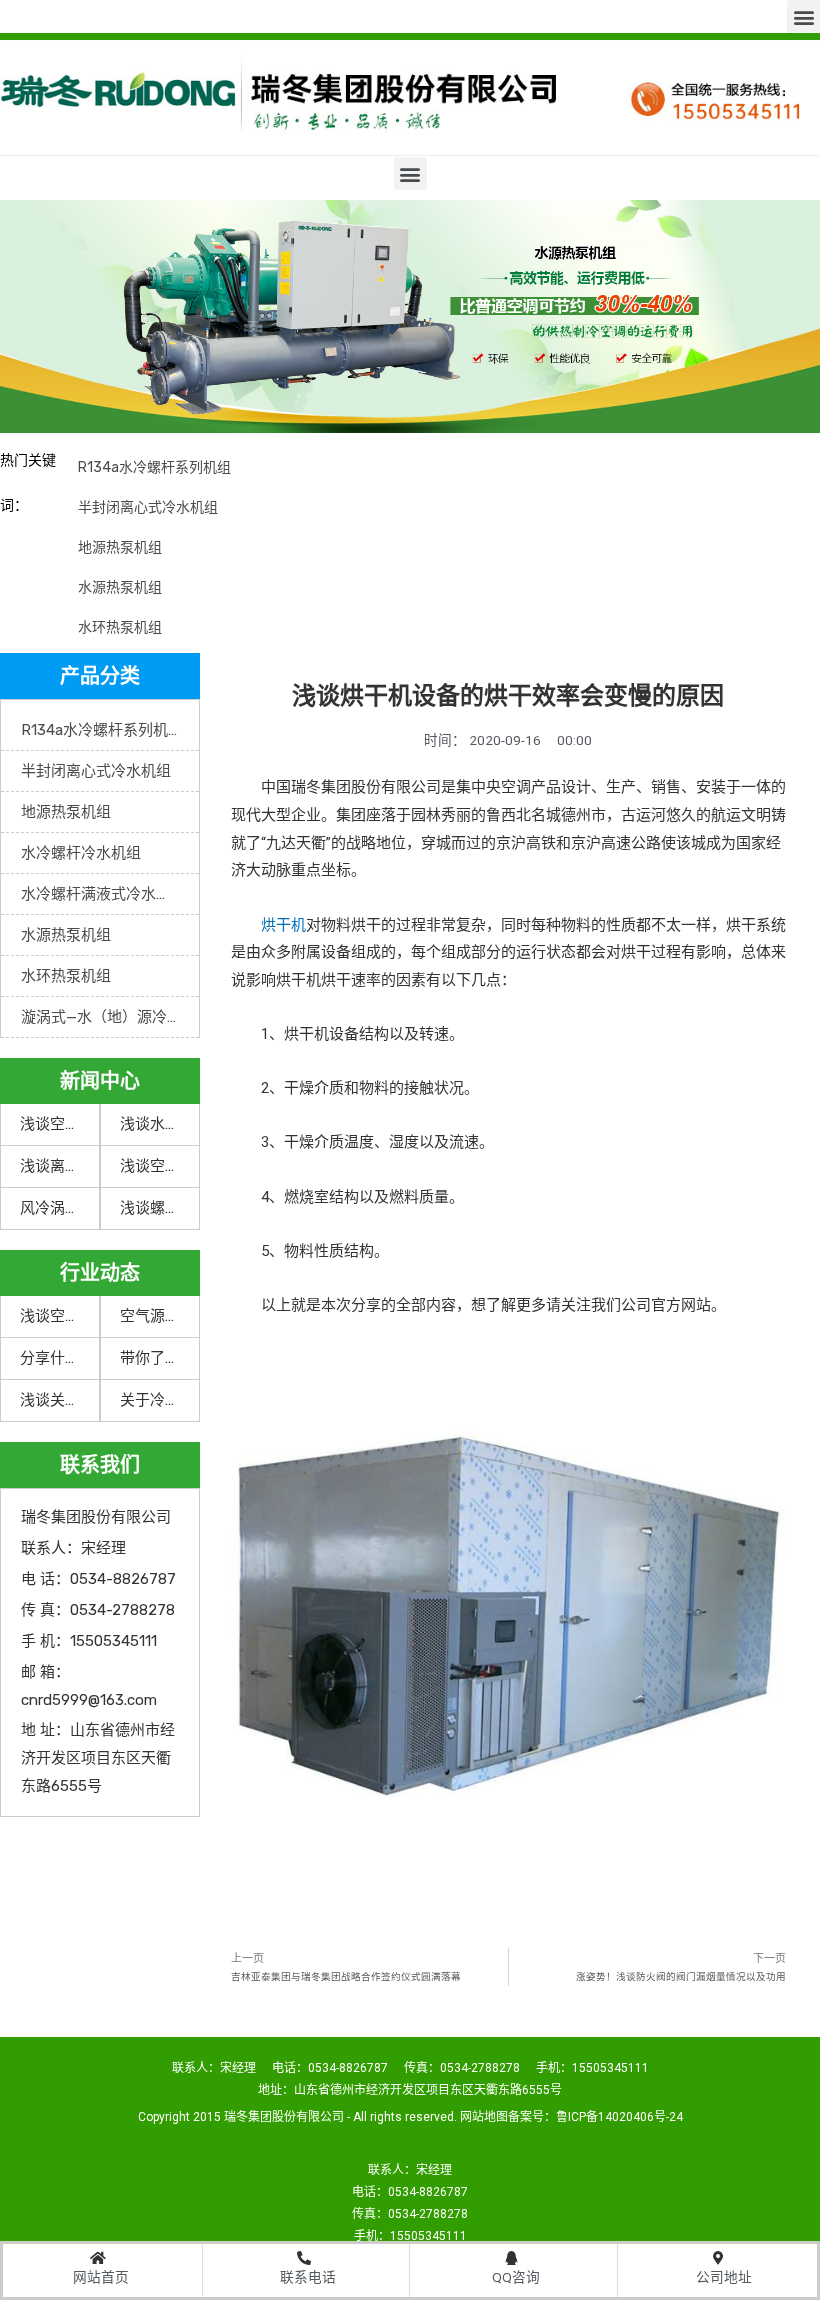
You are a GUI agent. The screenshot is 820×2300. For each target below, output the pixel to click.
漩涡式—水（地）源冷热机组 (110, 1017)
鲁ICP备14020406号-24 (619, 2117)
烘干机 (283, 925)
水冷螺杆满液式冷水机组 (103, 894)
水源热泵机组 (120, 587)
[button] (803, 16)
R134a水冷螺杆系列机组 (154, 467)
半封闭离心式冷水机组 (148, 507)
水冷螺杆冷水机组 (81, 853)
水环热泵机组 (120, 627)
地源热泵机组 (120, 547)
